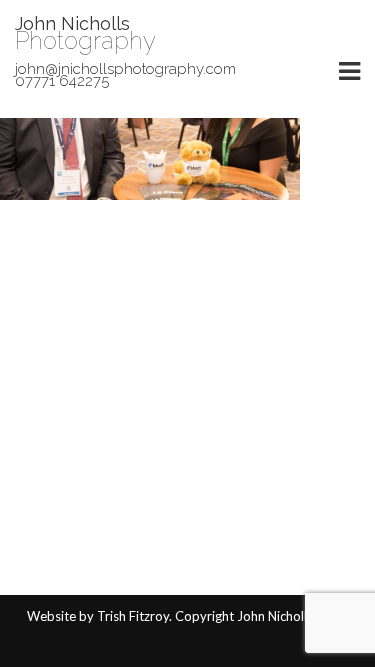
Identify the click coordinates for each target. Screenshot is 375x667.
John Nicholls (72, 23)
